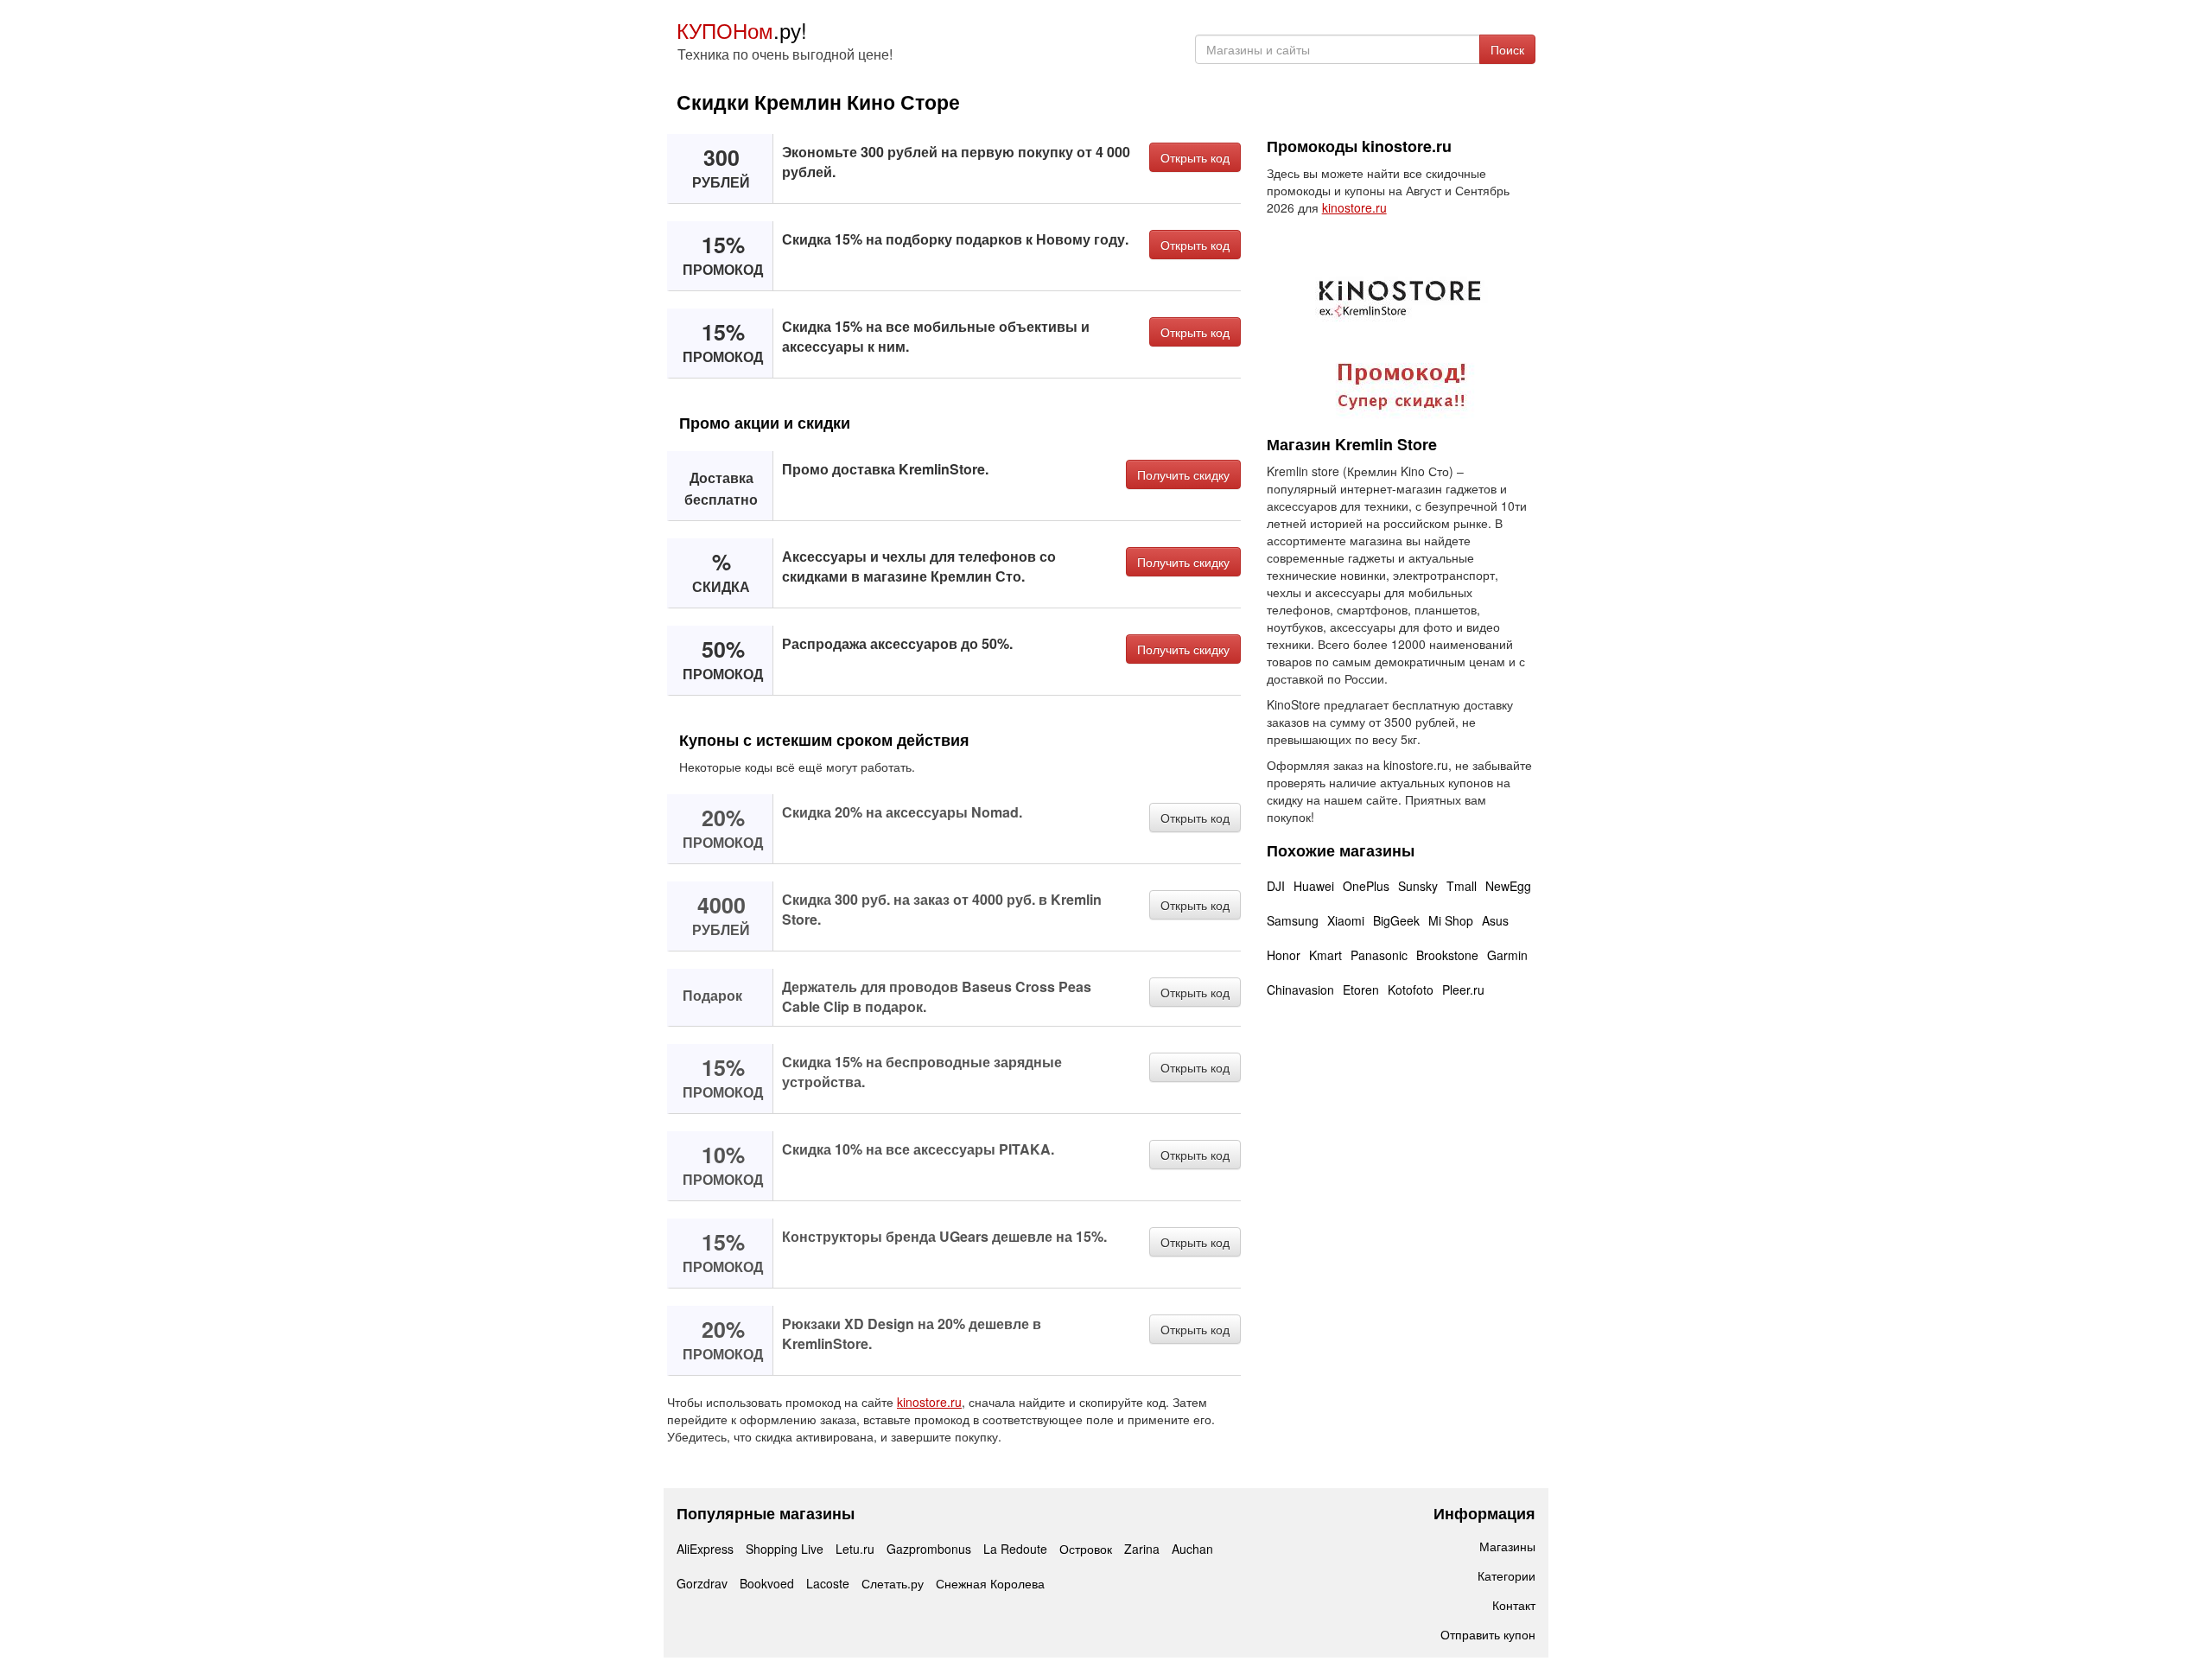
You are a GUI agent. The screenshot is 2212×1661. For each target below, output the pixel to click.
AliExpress (705, 1549)
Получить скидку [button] (1183, 474)
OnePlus (1366, 886)
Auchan (1192, 1549)
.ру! (742, 30)
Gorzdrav (702, 1583)
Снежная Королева (990, 1583)
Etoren (1361, 990)
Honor (1284, 955)
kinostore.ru (929, 1402)
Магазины (1507, 1546)
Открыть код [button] (1195, 157)
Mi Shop (1451, 920)
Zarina (1142, 1549)
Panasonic (1379, 955)
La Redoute (1015, 1549)
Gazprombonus (929, 1549)
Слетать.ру (893, 1583)
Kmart (1325, 955)
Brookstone (1447, 955)
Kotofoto (1411, 990)
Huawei (1314, 886)
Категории (1506, 1575)
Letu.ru (855, 1549)
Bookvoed (767, 1583)
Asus (1495, 920)
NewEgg (1508, 886)
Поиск (1507, 49)
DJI (1276, 886)
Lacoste (828, 1583)
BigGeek (1396, 920)
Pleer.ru (1463, 990)
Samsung (1293, 920)
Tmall (1462, 886)
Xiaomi (1346, 920)
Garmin (1507, 955)
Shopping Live (785, 1549)
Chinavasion (1300, 990)
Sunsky (1418, 886)
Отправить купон (1488, 1634)
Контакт (1514, 1605)
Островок (1086, 1549)
